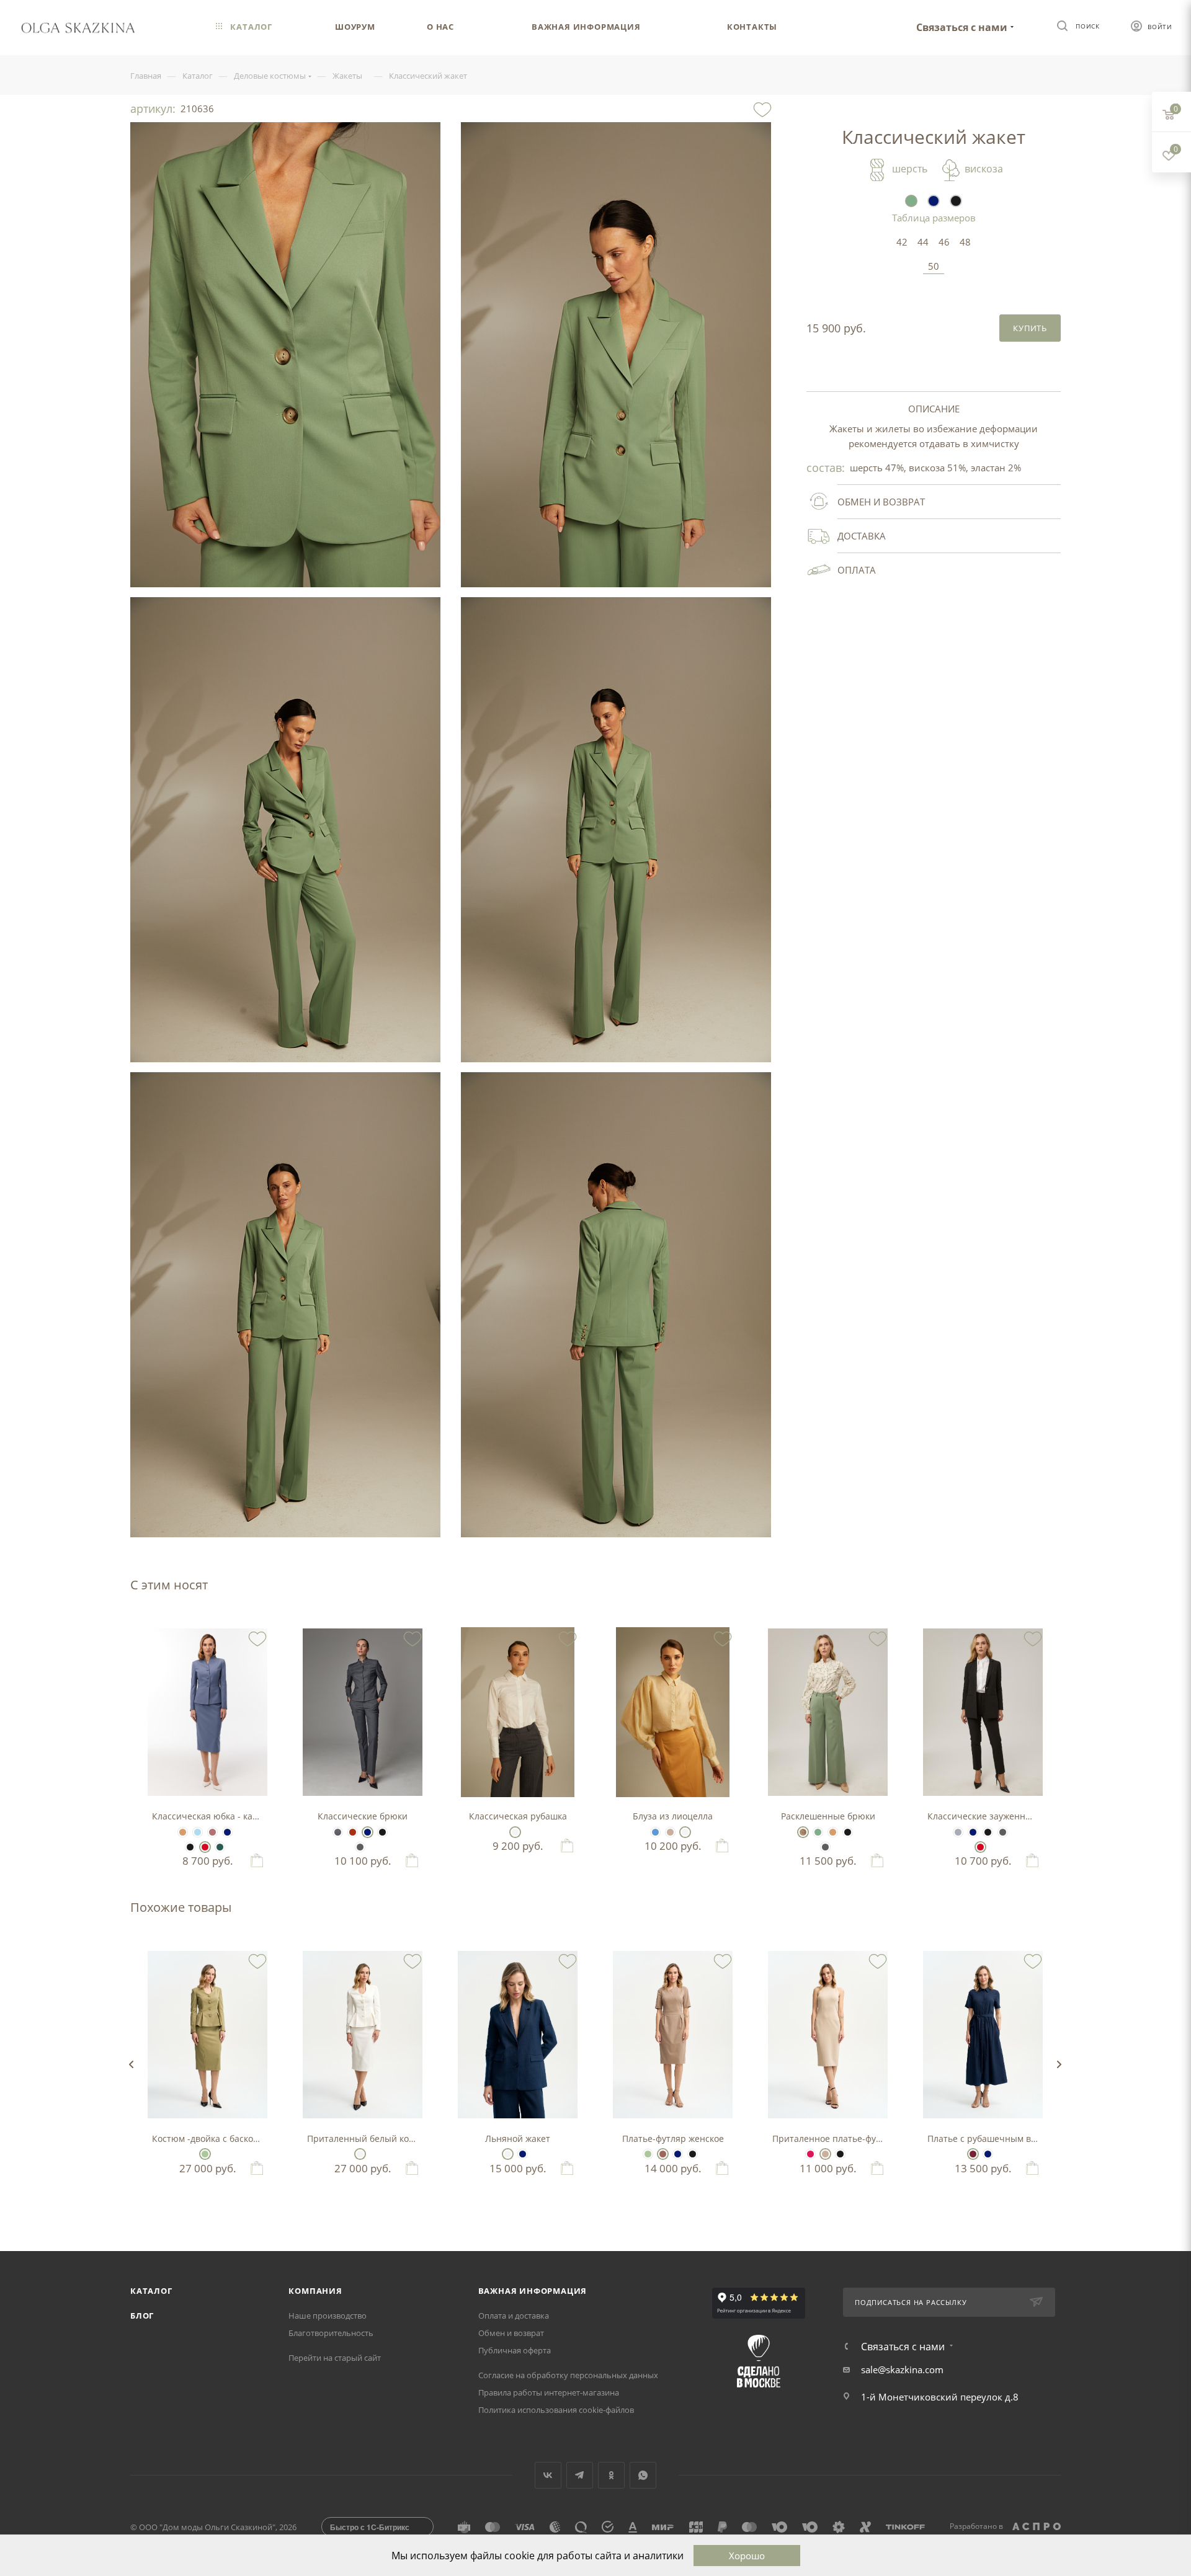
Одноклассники (611, 2475)
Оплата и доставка (514, 2316)
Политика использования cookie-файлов (556, 2410)
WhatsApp (643, 2475)
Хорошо (747, 2556)
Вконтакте (548, 2475)
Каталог (151, 2291)
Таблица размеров (934, 218)
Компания (315, 2291)
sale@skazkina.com (902, 2369)
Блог (142, 2316)
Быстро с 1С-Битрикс (370, 2527)
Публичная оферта (515, 2350)
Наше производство (328, 2316)
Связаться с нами (962, 27)
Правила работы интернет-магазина (549, 2392)
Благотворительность (331, 2333)
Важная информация (533, 2291)
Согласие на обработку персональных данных (568, 2375)
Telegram (580, 2475)
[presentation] (131, 2064)
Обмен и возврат (511, 2333)
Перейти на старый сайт (335, 2358)
